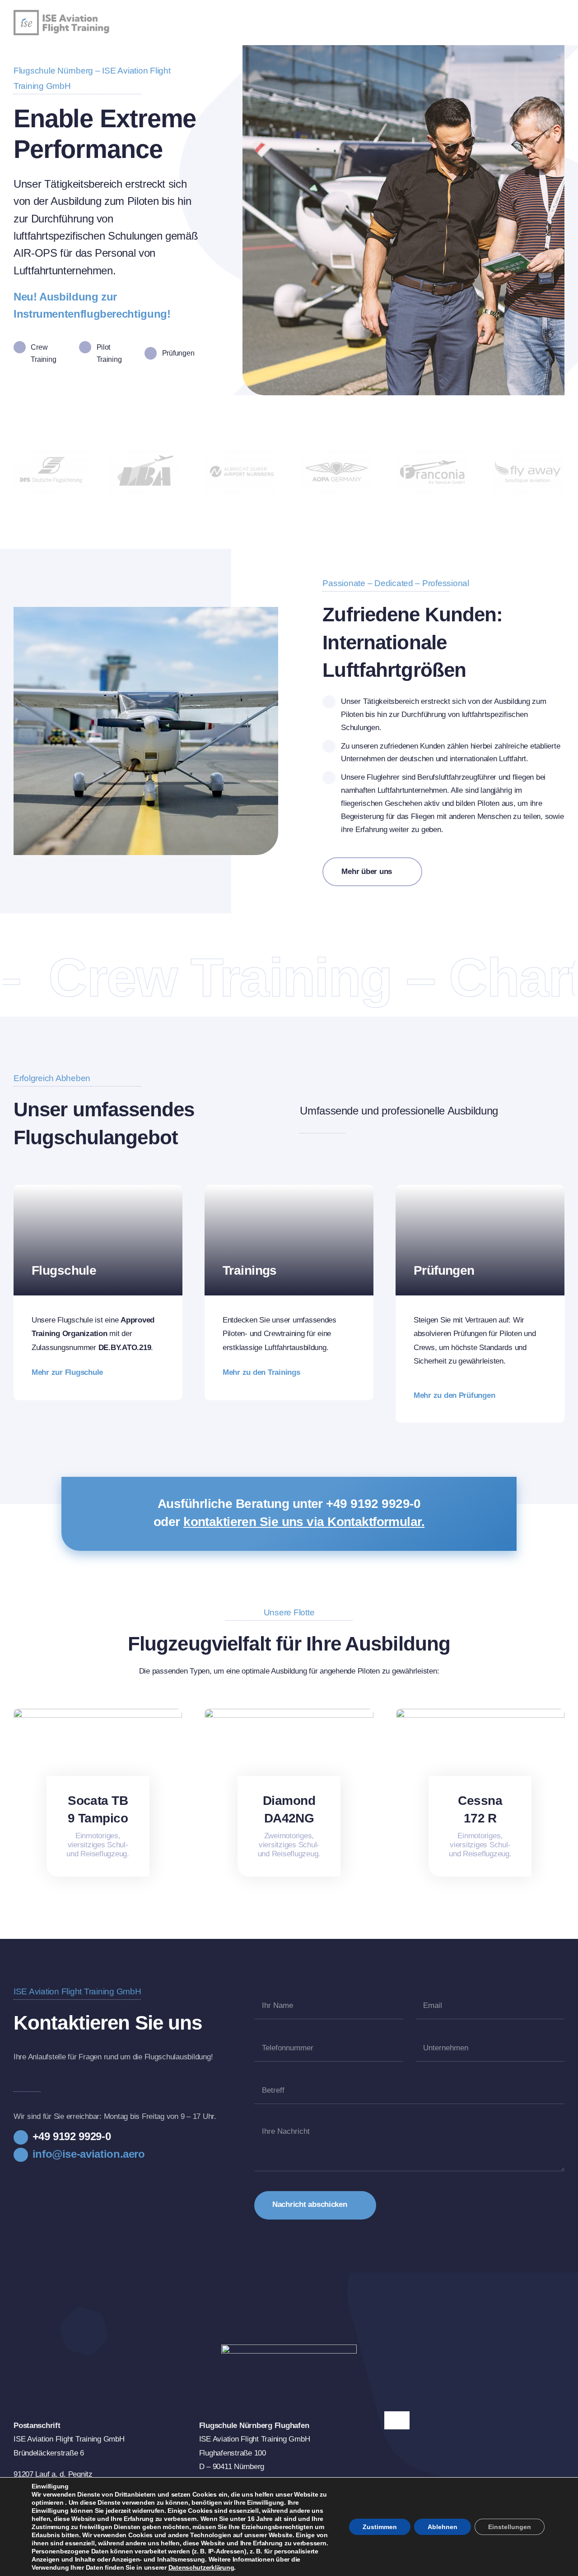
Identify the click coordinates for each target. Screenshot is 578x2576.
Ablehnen (443, 2527)
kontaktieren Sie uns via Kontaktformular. (304, 1522)
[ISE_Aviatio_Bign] (70, 14)
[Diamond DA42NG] (289, 1713)
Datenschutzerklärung (201, 2567)
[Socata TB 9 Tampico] (98, 1713)
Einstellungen (510, 2527)
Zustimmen (380, 2527)
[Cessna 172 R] (480, 1713)
